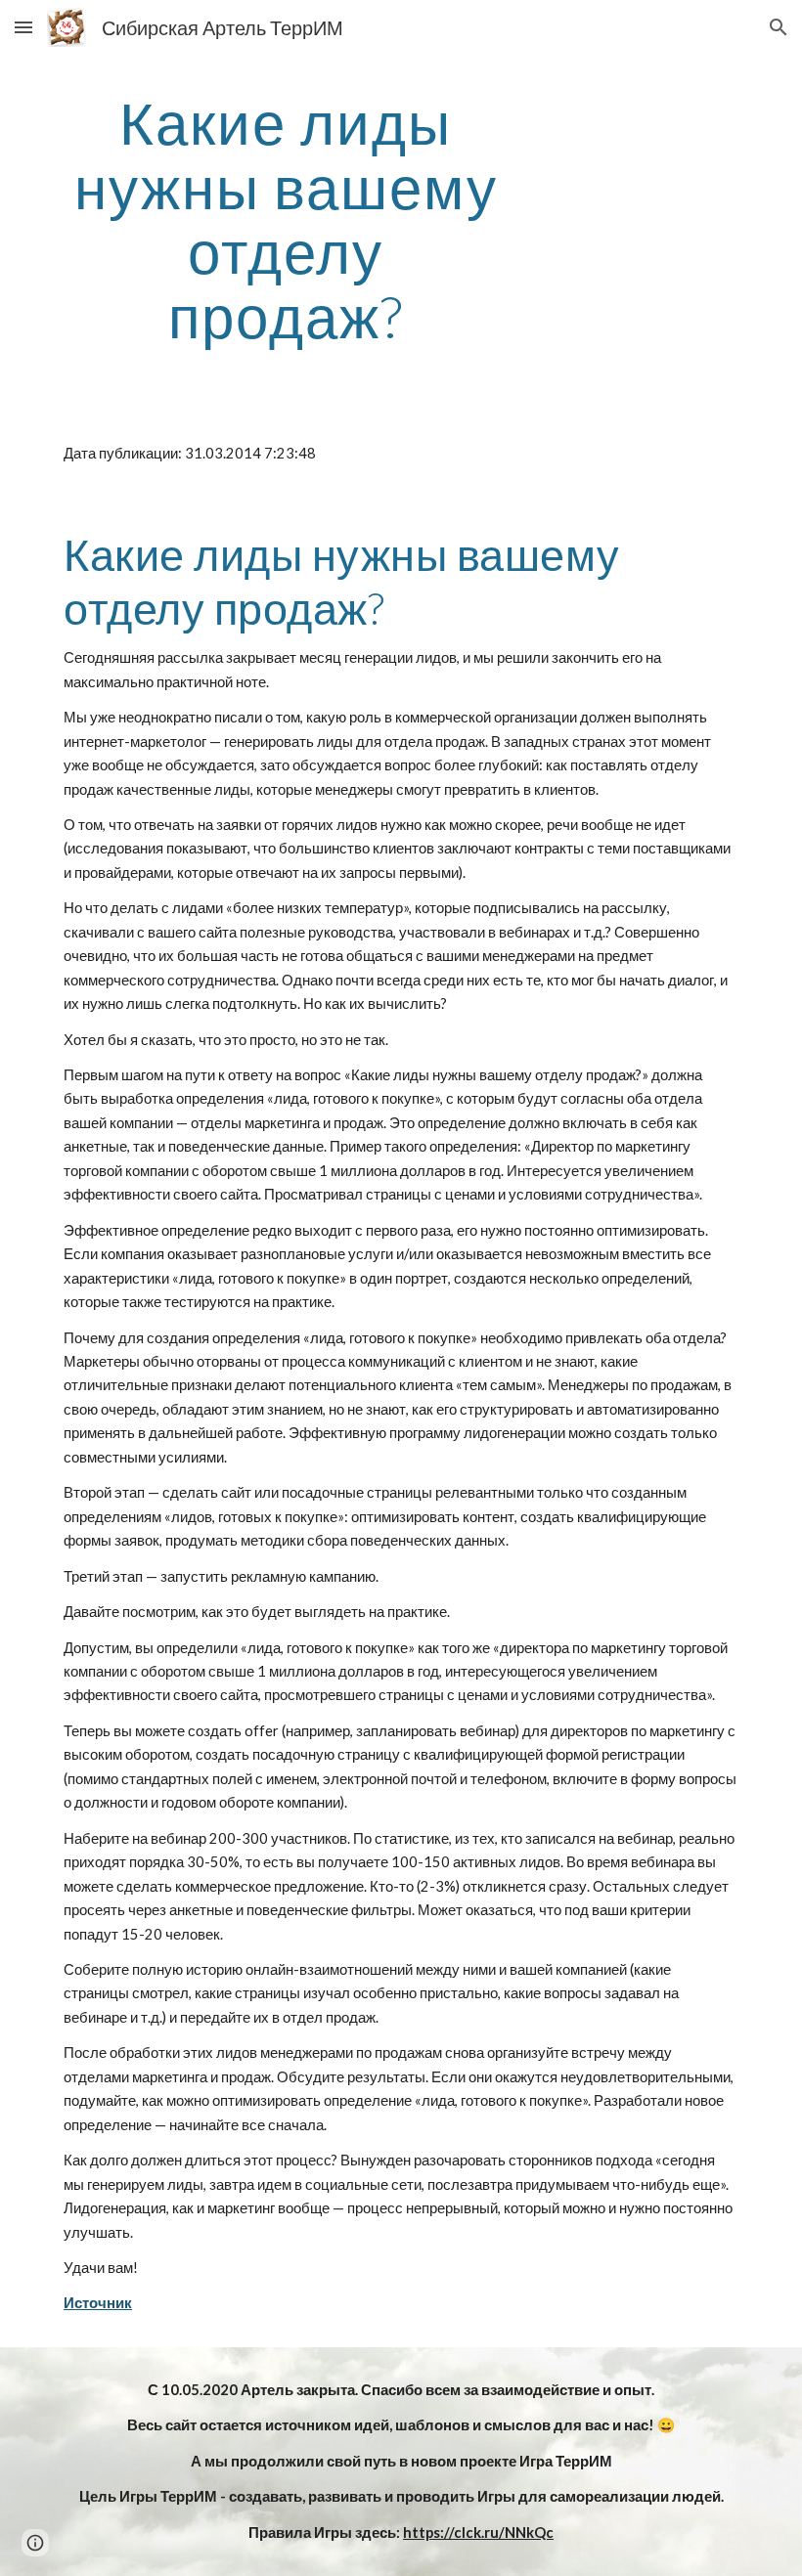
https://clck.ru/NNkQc (478, 2532)
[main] (286, 219)
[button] (23, 27)
